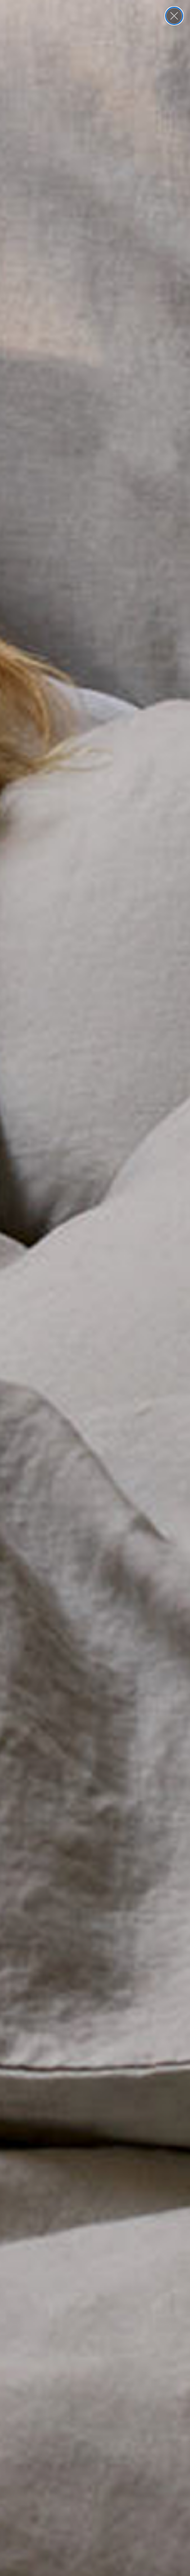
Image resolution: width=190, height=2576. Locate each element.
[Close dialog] (174, 16)
